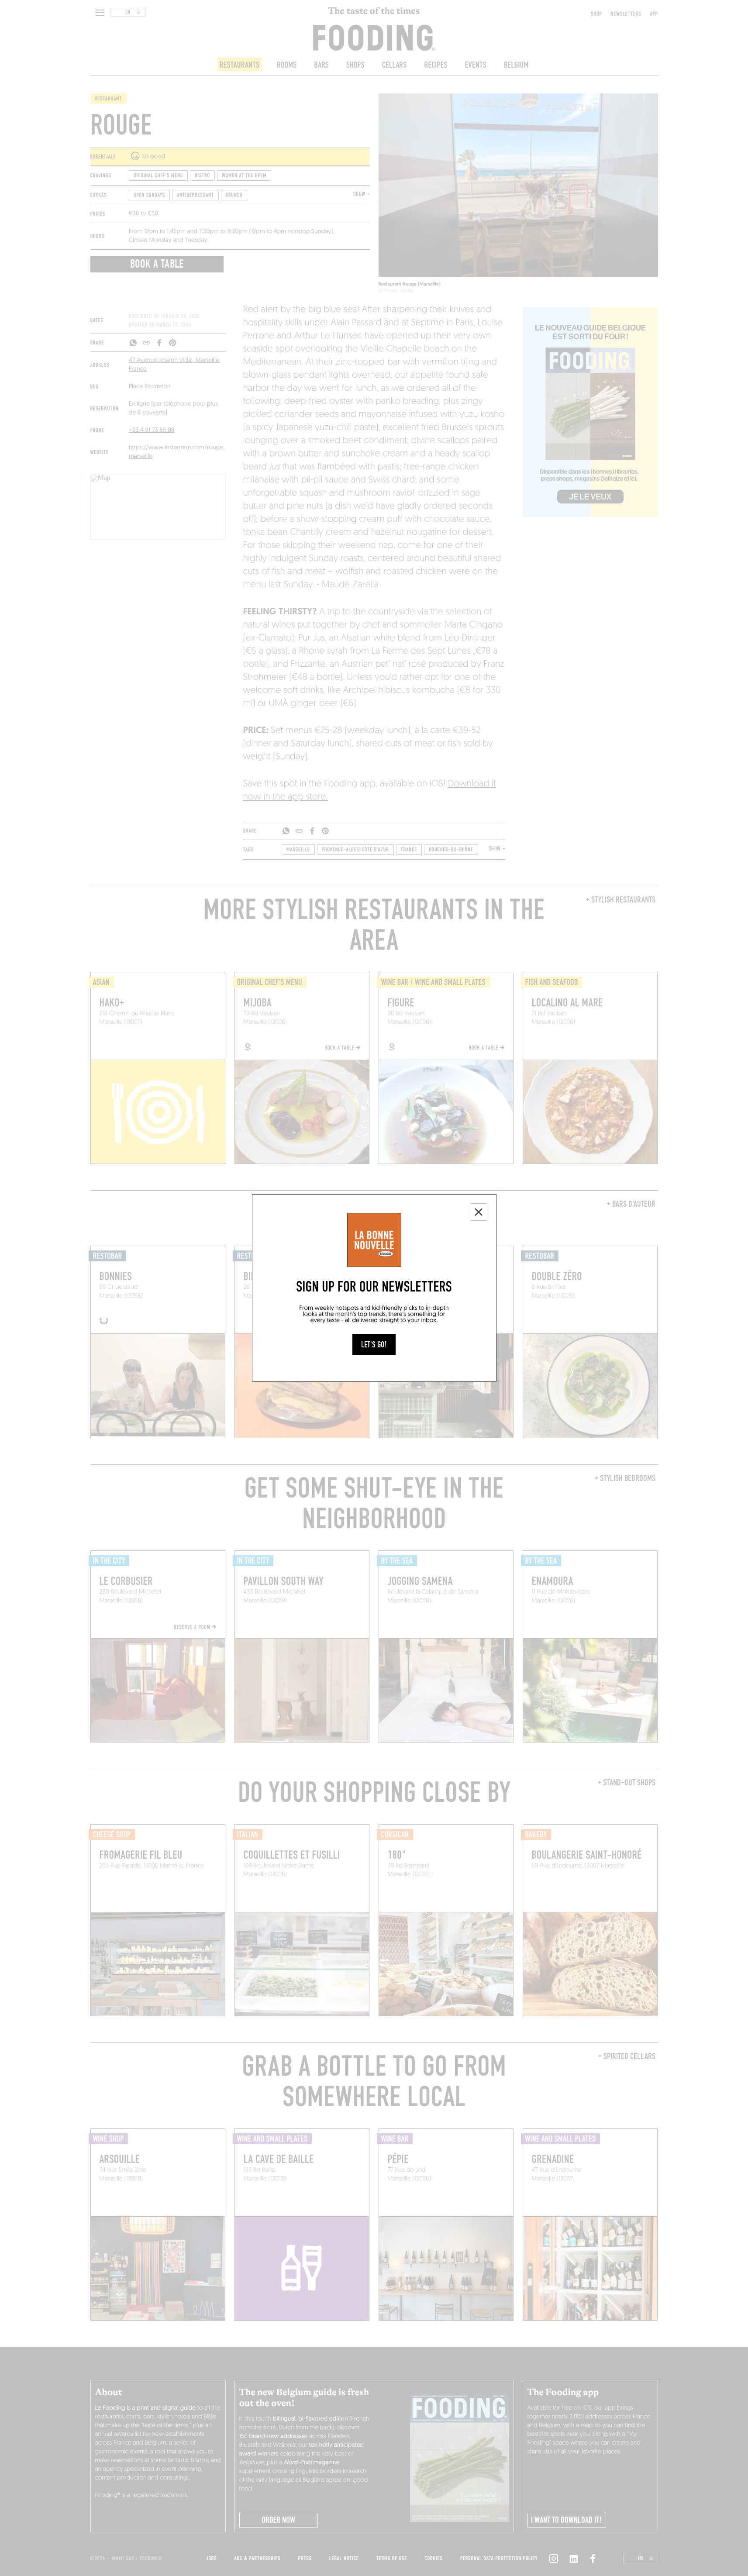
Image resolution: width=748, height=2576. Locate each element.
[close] (479, 1212)
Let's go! (374, 1345)
